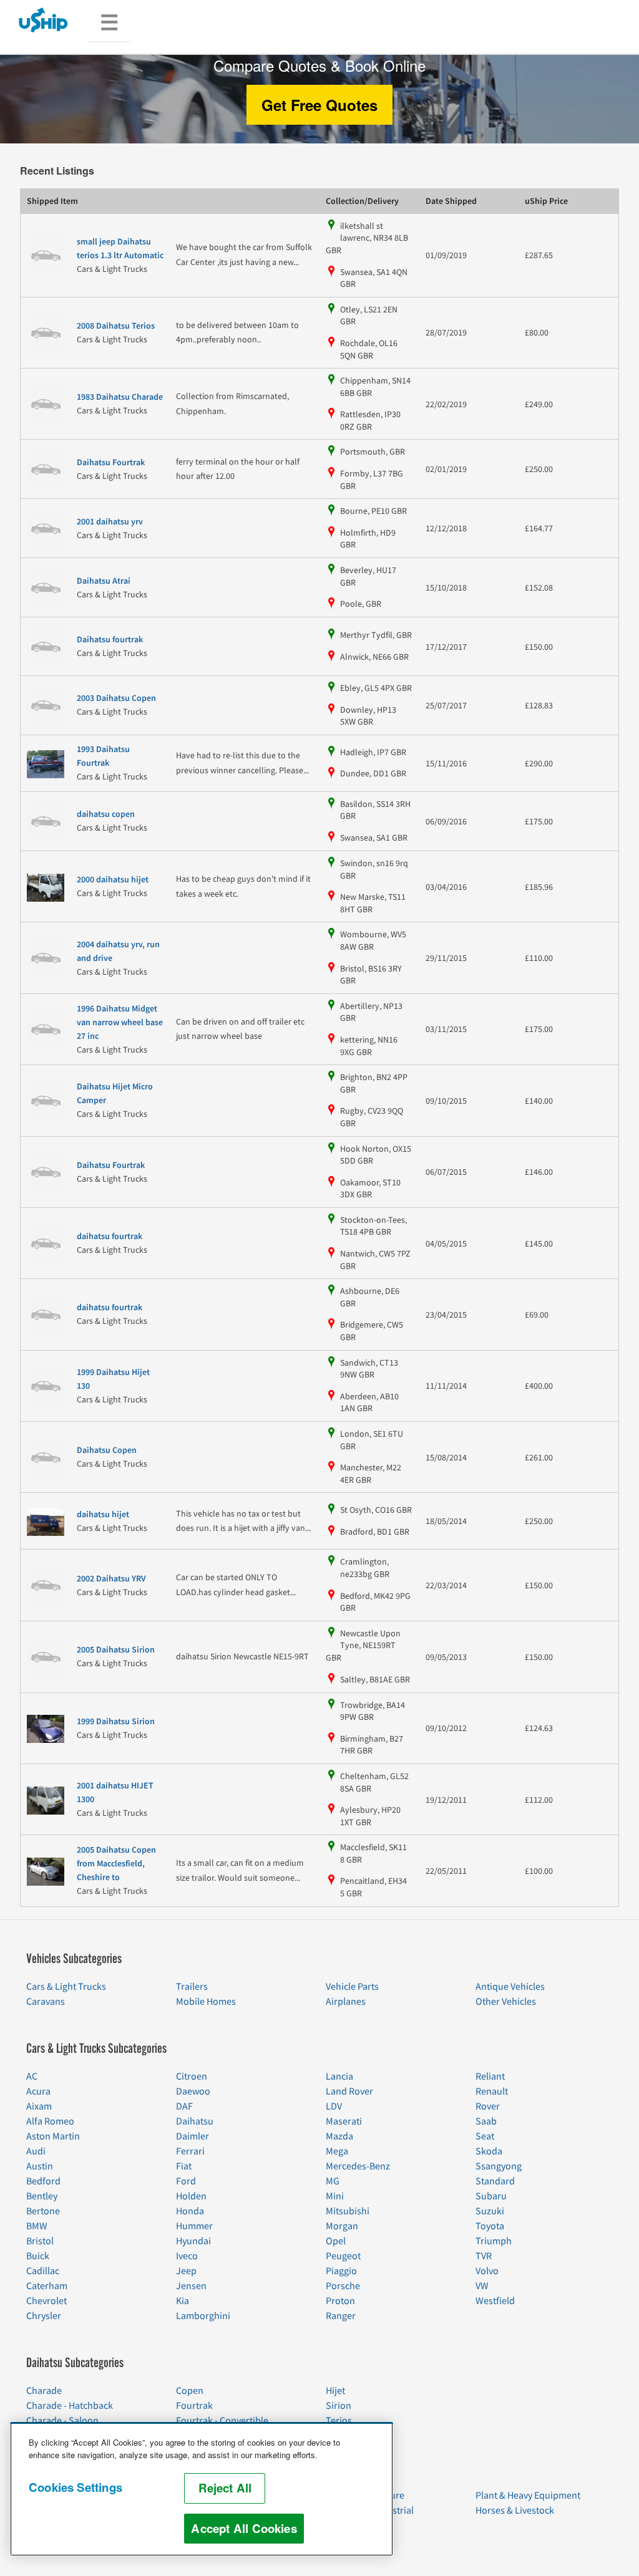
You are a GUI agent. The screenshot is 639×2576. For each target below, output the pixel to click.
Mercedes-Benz (358, 2166)
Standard (495, 2181)
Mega (337, 2151)
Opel (336, 2241)
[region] (202, 2489)
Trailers (192, 1987)
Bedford (43, 2181)
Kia (183, 2301)
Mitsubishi (348, 2211)
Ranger (341, 2316)
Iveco (187, 2256)
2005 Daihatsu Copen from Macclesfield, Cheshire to (116, 1864)
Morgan (342, 2226)
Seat (485, 2136)
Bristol (40, 2241)
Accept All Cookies (244, 2528)
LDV (334, 2106)
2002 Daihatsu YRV (111, 1579)
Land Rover (349, 2091)
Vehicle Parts (352, 1987)
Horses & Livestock (515, 2511)
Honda (190, 2211)
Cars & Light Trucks (66, 1987)
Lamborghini (203, 2316)
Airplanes (346, 2002)
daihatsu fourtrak (110, 1237)
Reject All (225, 2488)
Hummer (194, 2226)
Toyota (490, 2226)
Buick (38, 2256)
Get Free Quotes (319, 105)
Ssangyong (499, 2166)
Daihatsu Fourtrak (111, 463)
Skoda (489, 2151)
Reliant (490, 2077)
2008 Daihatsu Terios (116, 326)
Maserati (344, 2121)
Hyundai (193, 2241)
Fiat (184, 2166)
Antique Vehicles (510, 1987)
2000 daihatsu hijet (113, 880)
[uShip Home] (44, 20)
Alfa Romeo (50, 2121)
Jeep (186, 2271)
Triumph (494, 2241)
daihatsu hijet (103, 1515)
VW (482, 2286)
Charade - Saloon (62, 2421)
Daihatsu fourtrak (110, 640)
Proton (340, 2301)
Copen (190, 2391)
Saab (486, 2121)
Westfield (495, 2301)
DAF (184, 2106)
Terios (339, 2421)
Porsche (343, 2286)
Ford (186, 2181)
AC (32, 2077)
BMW (37, 2226)
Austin (40, 2166)
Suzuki (490, 2211)
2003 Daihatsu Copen (116, 698)
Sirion (339, 2406)
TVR (484, 2256)
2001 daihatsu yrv (110, 522)
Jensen (191, 2286)
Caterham (47, 2286)
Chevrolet (46, 2301)
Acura (38, 2091)
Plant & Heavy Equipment (528, 2496)
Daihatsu (195, 2121)
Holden (191, 2196)
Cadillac (43, 2271)
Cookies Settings (76, 2487)
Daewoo (193, 2091)
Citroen (192, 2077)
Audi (36, 2151)
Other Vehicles (506, 2002)
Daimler (193, 2136)
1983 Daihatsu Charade (120, 397)
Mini (335, 2196)
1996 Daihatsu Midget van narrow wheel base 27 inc (120, 1023)
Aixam (39, 2106)
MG (333, 2181)
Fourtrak (194, 2406)
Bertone (43, 2211)
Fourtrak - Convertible (222, 2421)
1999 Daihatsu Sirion (116, 1722)
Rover (488, 2106)
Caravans (46, 2002)
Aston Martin (53, 2136)
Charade (44, 2391)
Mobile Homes (206, 2002)
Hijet (335, 2391)
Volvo (487, 2271)
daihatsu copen (106, 814)
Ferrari (190, 2151)
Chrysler (44, 2316)
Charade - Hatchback (70, 2406)
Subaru (491, 2196)
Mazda (339, 2136)
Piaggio (341, 2271)
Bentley (42, 2196)
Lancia (339, 2077)
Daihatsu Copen (107, 1450)
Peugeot (343, 2256)
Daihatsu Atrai (104, 581)
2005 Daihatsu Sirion (116, 1650)
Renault (492, 2091)
